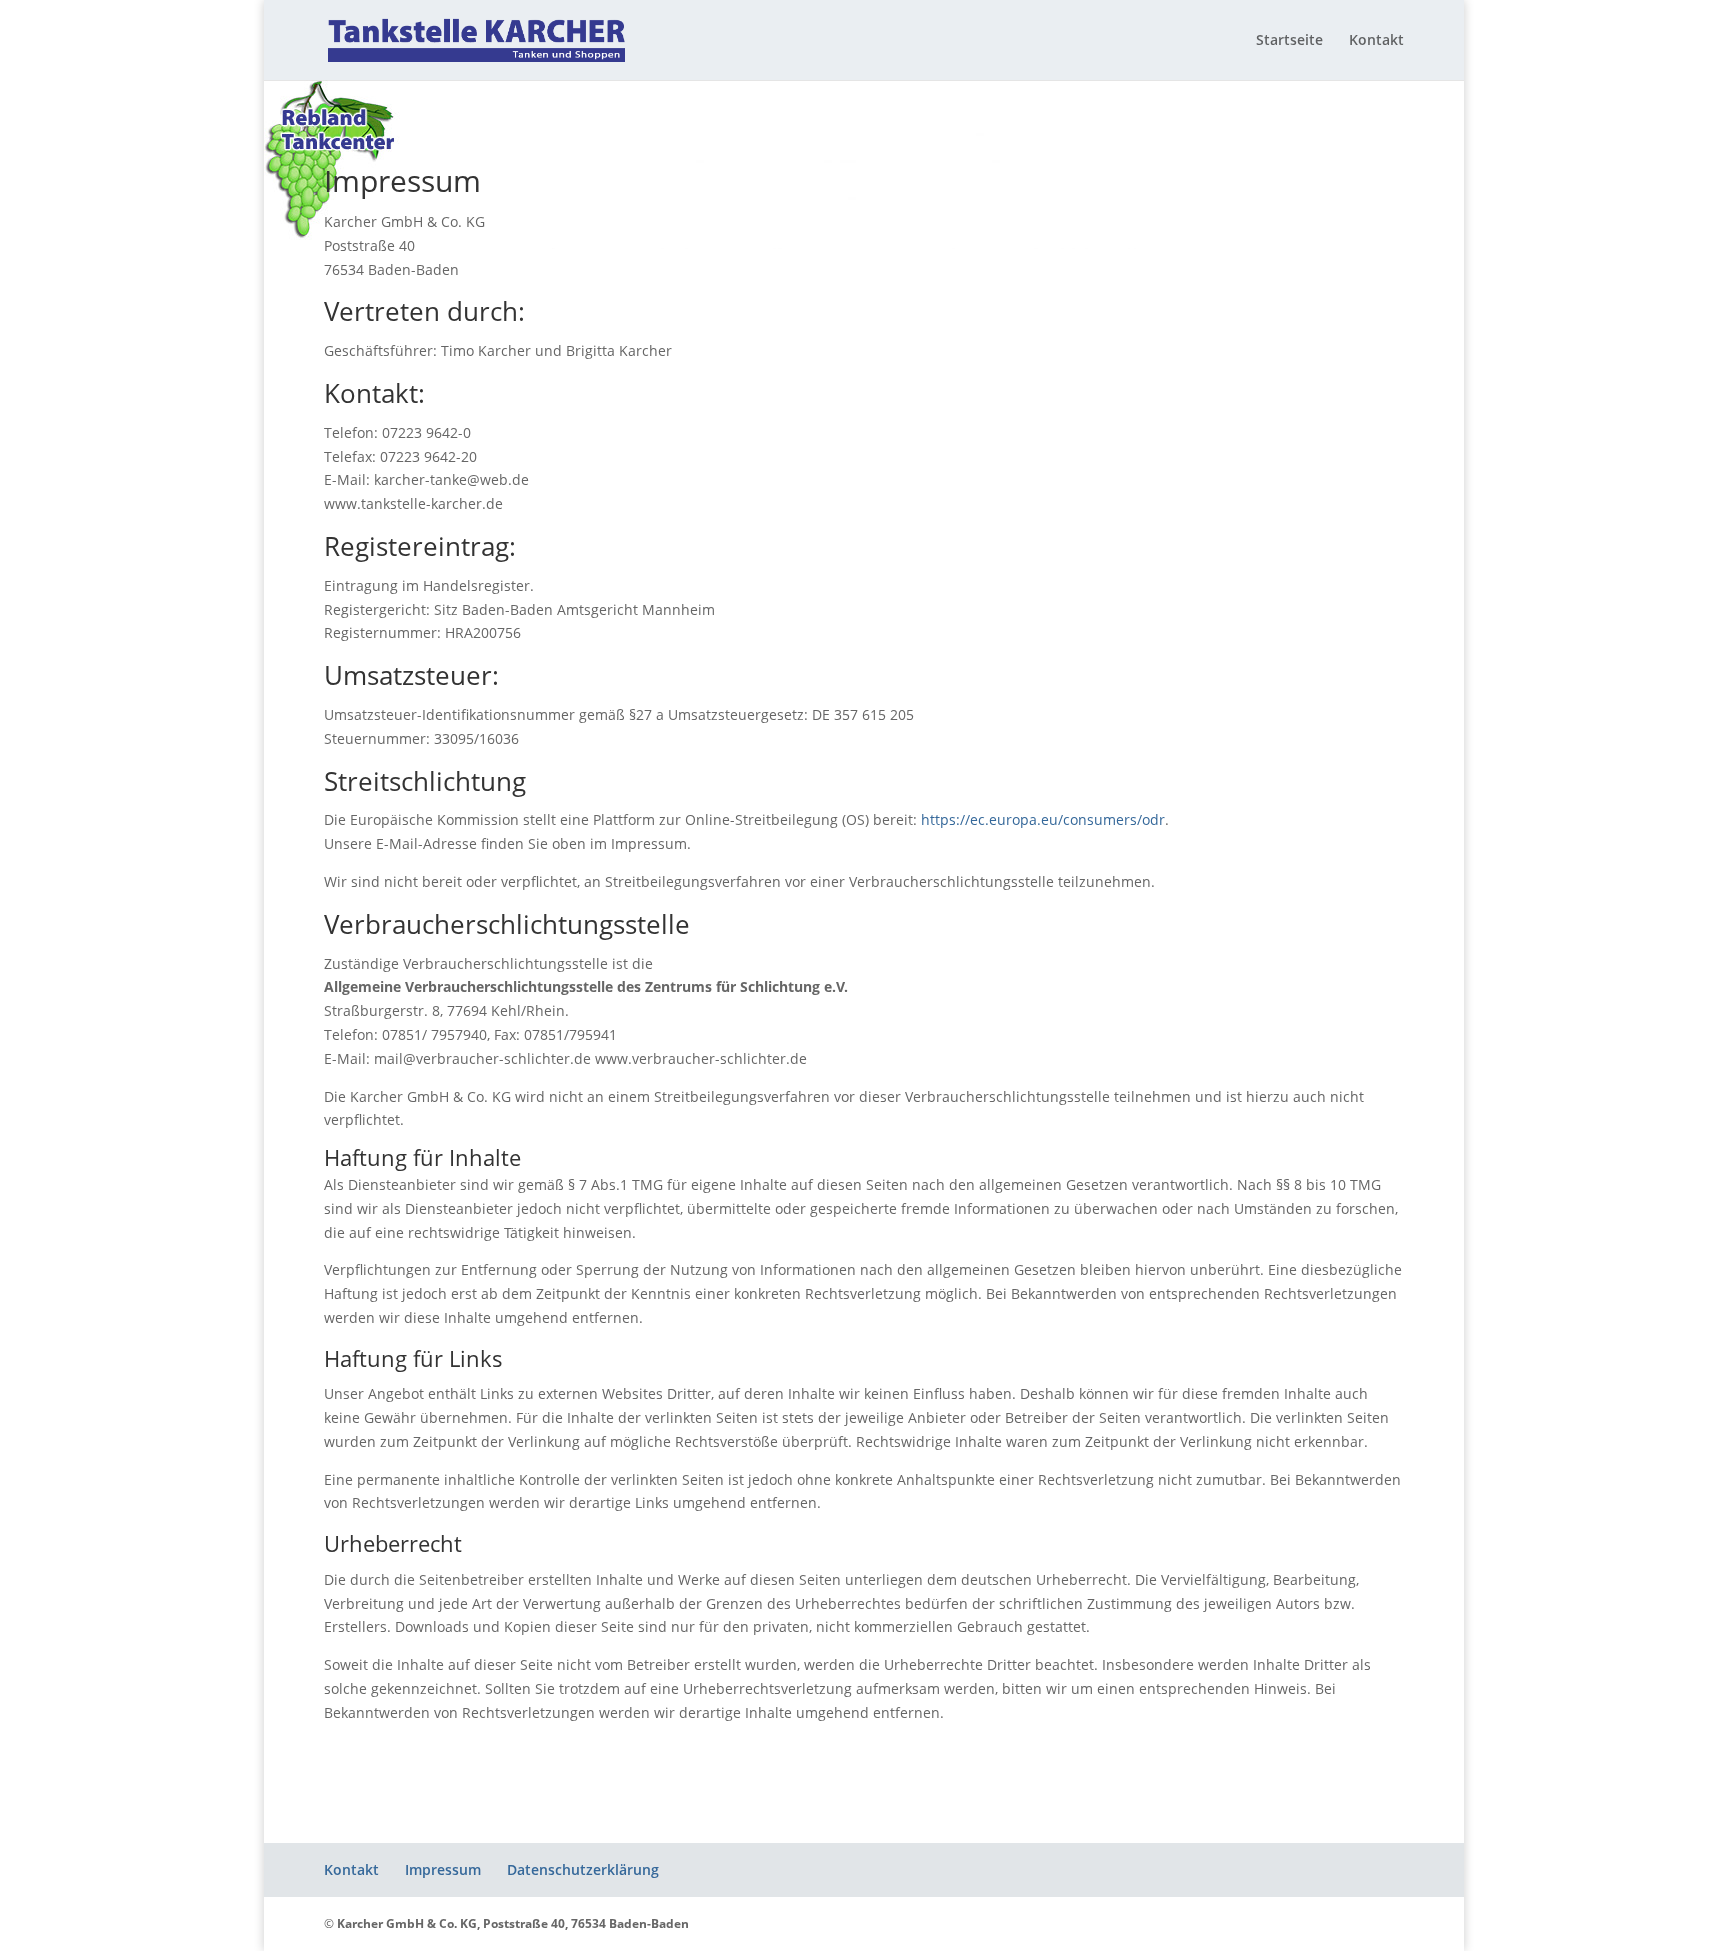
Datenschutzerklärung (583, 1869)
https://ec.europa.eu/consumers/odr (1043, 819)
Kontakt (1376, 41)
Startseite (1289, 41)
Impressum (443, 1869)
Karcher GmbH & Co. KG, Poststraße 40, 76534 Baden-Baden (513, 1923)
